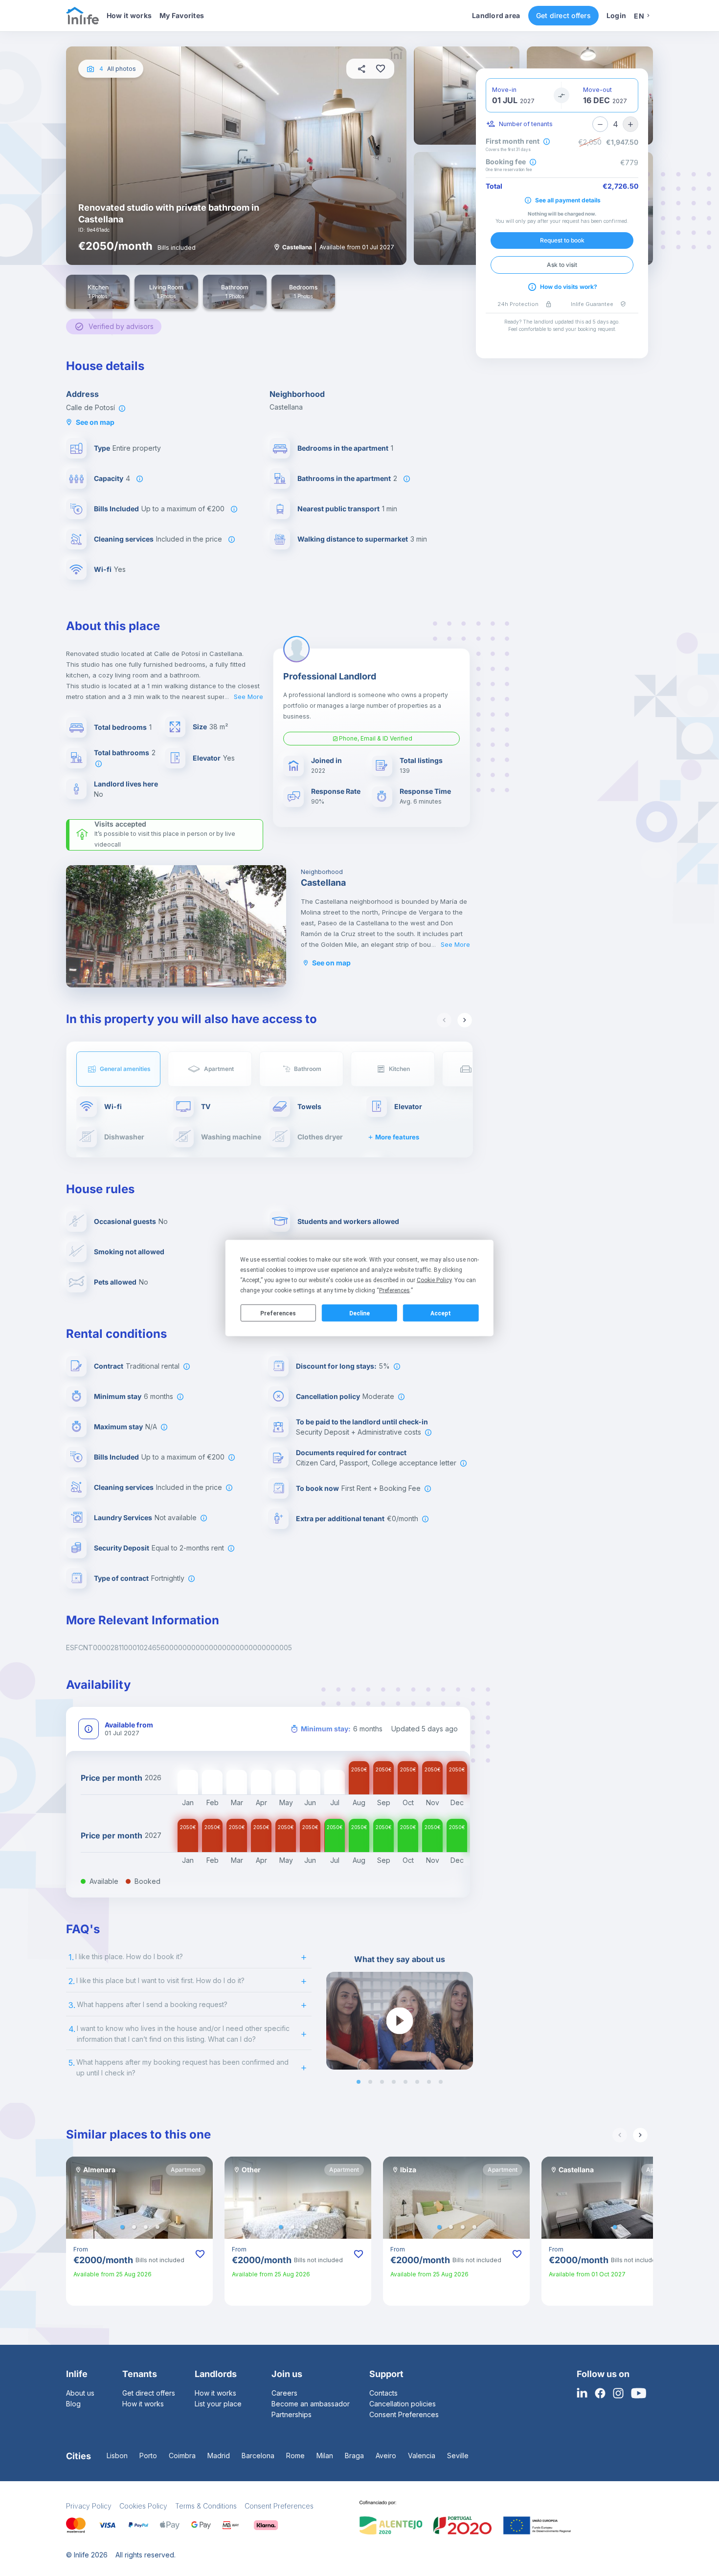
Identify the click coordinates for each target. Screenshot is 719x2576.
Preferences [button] (394, 1290)
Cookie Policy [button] (434, 1280)
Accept (441, 1313)
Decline (359, 1313)
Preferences (278, 1313)
